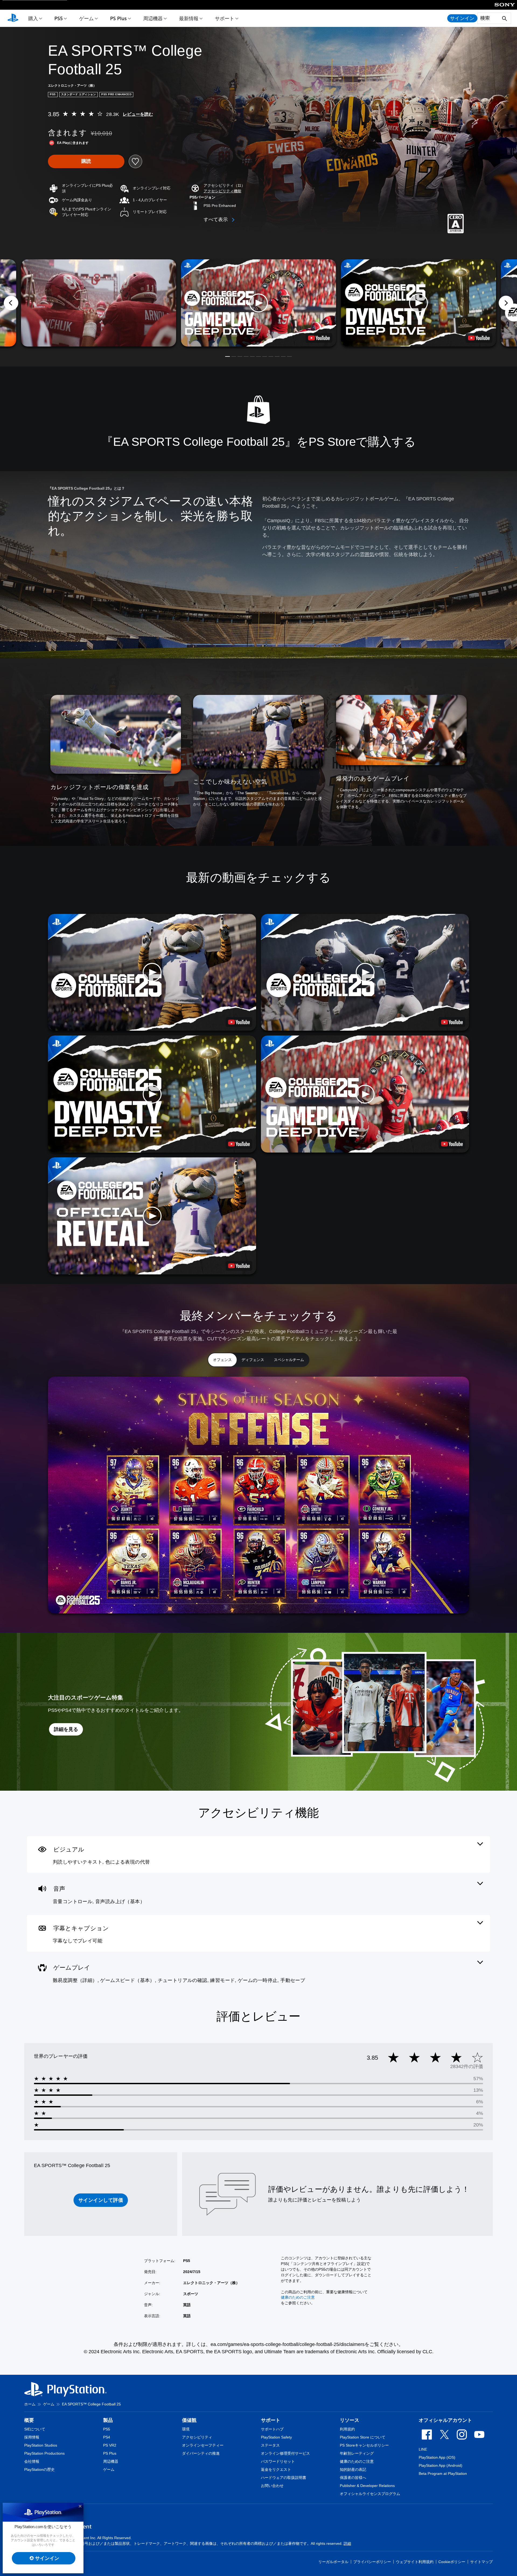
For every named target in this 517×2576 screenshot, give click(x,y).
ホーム (30, 2404)
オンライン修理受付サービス (285, 2453)
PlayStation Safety (276, 2437)
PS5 (59, 18)
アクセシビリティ (197, 2437)
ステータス (270, 2445)
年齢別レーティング (357, 2453)
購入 (33, 18)
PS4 (107, 2437)
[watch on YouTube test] (319, 338)
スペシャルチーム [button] (289, 1360)
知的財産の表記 (353, 2469)
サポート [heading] (271, 2420)
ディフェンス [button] (253, 1360)
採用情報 (32, 2437)
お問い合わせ (272, 2486)
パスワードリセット (278, 2461)
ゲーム (86, 18)
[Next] (506, 303)
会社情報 (32, 2461)
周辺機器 (153, 18)
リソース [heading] (350, 2420)
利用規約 (347, 2429)
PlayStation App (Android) (441, 2465)
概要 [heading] (29, 2420)
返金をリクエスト (276, 2469)
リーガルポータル (333, 2562)
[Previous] (11, 303)
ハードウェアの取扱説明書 (284, 2478)
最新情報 (189, 18)
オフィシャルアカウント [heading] (445, 2420)
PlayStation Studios (41, 2445)
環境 (186, 2429)
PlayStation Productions (44, 2453)
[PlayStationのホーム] (13, 18)
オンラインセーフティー (203, 2445)
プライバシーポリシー (372, 2562)
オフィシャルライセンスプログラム (370, 2494)
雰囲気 (367, 554)
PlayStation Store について (363, 2437)
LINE (423, 2449)
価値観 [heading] (189, 2420)
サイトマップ (481, 2562)
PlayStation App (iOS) (437, 2457)
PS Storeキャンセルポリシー (364, 2445)
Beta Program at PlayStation (443, 2473)
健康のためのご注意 (298, 2297)
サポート (225, 18)
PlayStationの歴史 (39, 2469)
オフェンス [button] (222, 1360)
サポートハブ (272, 2429)
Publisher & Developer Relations (367, 2486)
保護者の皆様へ (353, 2478)
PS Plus (118, 18)
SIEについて (35, 2429)
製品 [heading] (108, 2420)
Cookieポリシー (452, 2562)
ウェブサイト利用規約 (415, 2562)
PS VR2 (110, 2445)
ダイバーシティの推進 (201, 2453)
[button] (222, 191)
